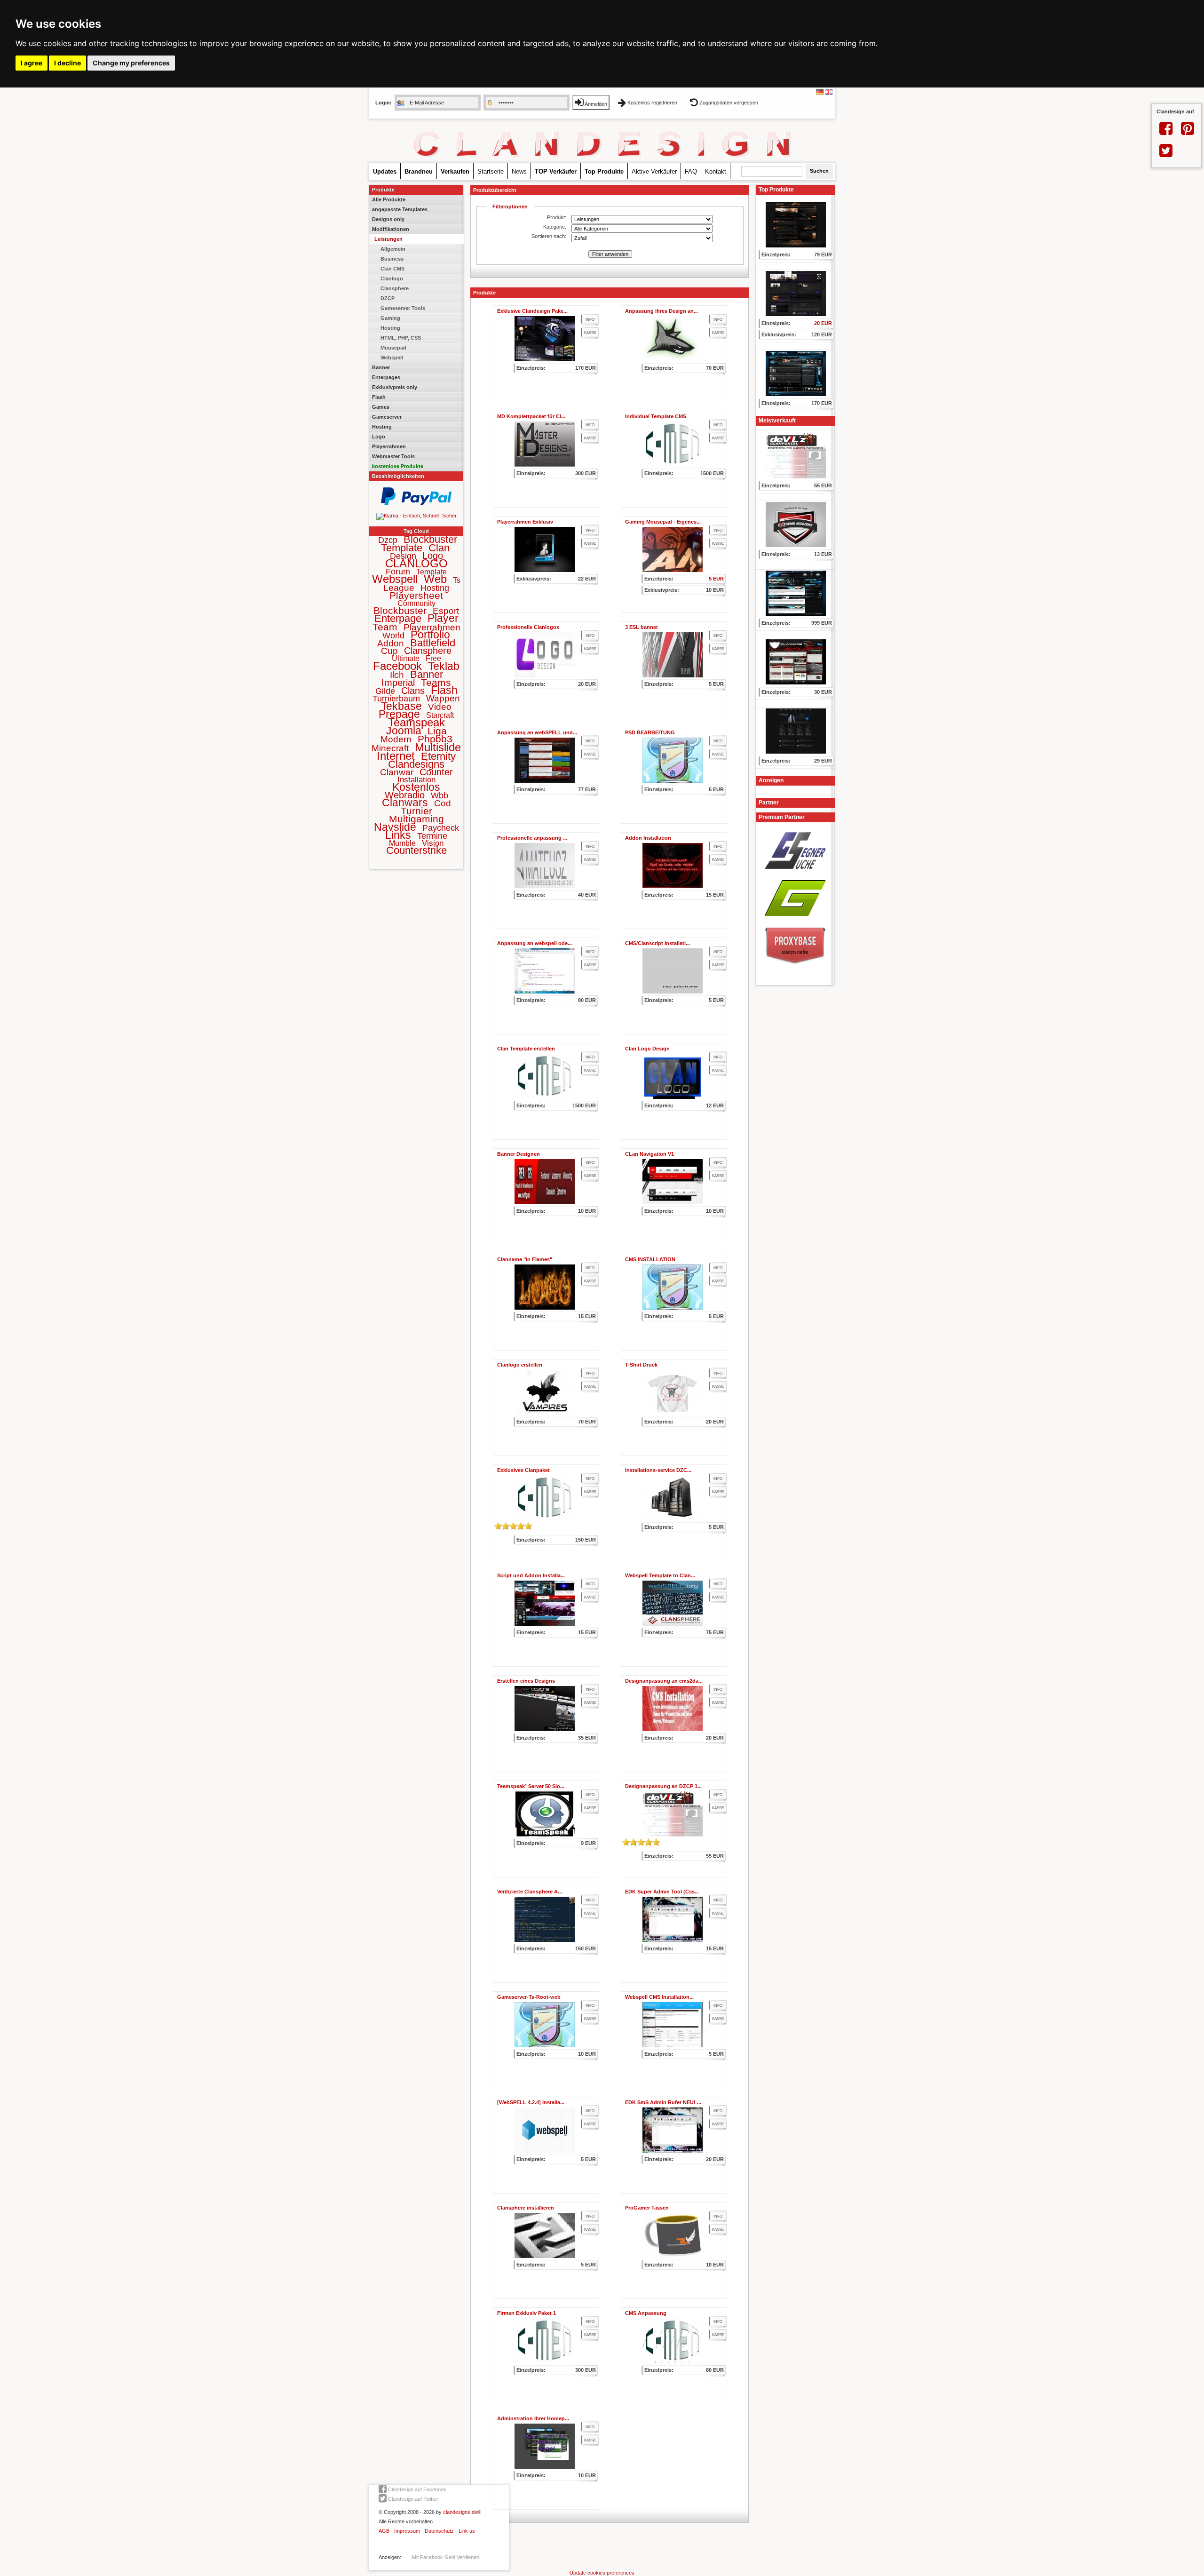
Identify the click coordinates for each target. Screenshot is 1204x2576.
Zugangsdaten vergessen (728, 103)
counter (436, 772)
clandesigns (416, 764)
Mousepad (393, 348)
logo (433, 556)
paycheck (441, 828)
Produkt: (557, 217)
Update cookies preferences (602, 2573)
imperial (398, 683)
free (433, 658)
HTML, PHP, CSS (401, 338)
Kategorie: (555, 227)
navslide (395, 827)
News (519, 171)
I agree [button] (32, 63)
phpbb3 (435, 739)
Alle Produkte (389, 199)
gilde (385, 691)
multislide (438, 747)
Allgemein (393, 249)
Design (403, 556)
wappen (443, 698)
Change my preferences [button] (131, 63)
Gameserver (387, 417)
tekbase (401, 706)
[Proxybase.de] (795, 968)
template (432, 572)
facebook (397, 666)
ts (457, 580)
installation (416, 780)
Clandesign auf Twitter (412, 2499)
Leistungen (388, 239)
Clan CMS (392, 269)
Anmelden (595, 104)
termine (432, 836)
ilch (397, 675)
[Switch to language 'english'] (829, 93)
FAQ (691, 171)
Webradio (405, 795)
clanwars (405, 803)
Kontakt (716, 171)
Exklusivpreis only (395, 387)
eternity (438, 756)
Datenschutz (439, 2531)
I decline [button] (67, 63)
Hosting (390, 328)
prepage (399, 714)
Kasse (590, 333)
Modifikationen (391, 229)
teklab (444, 666)
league (399, 588)
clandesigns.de (460, 2512)
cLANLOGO (416, 563)
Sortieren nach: (549, 236)
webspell (395, 579)
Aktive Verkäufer (654, 171)
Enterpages (386, 377)
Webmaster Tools (393, 456)
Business (392, 259)
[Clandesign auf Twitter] (1166, 154)
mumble (402, 843)
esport (446, 611)
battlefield (433, 643)
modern (396, 739)
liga (437, 731)
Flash (379, 397)
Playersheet (416, 595)
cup (389, 651)
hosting (435, 588)
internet (396, 756)
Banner (381, 367)
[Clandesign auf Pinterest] (1188, 132)
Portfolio (430, 635)
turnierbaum (396, 699)
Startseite (491, 171)
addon (391, 643)
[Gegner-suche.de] (795, 872)
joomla (404, 731)
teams (436, 682)
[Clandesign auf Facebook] (1166, 132)
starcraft (440, 715)
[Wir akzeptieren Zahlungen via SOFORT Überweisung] (416, 516)
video (440, 707)
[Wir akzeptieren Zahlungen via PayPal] (416, 503)
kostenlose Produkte (398, 466)
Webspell (392, 358)
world (393, 636)
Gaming (390, 318)
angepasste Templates (400, 209)
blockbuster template (419, 543)
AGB (384, 2531)
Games (381, 407)
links (398, 835)
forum (398, 572)
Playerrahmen (389, 446)
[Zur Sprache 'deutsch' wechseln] (820, 93)
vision (433, 843)
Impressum (407, 2531)
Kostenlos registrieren (652, 103)
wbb (440, 795)
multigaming (416, 819)
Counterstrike (416, 850)
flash (444, 690)
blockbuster (400, 610)
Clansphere (395, 288)
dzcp (388, 540)
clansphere (428, 651)
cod (443, 803)
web (435, 579)
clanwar (397, 772)
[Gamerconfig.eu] (795, 919)
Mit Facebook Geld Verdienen (446, 2557)
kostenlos (416, 787)
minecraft (390, 748)
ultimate (406, 658)
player (443, 618)
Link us (467, 2531)
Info (590, 320)
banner (427, 674)
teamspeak (416, 722)
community (416, 603)
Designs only (388, 219)
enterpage (398, 618)
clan (439, 548)
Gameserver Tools (403, 308)
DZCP (388, 298)
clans (413, 691)
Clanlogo (392, 278)
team (385, 627)
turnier (416, 811)
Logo (379, 437)
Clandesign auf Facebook (416, 2489)
